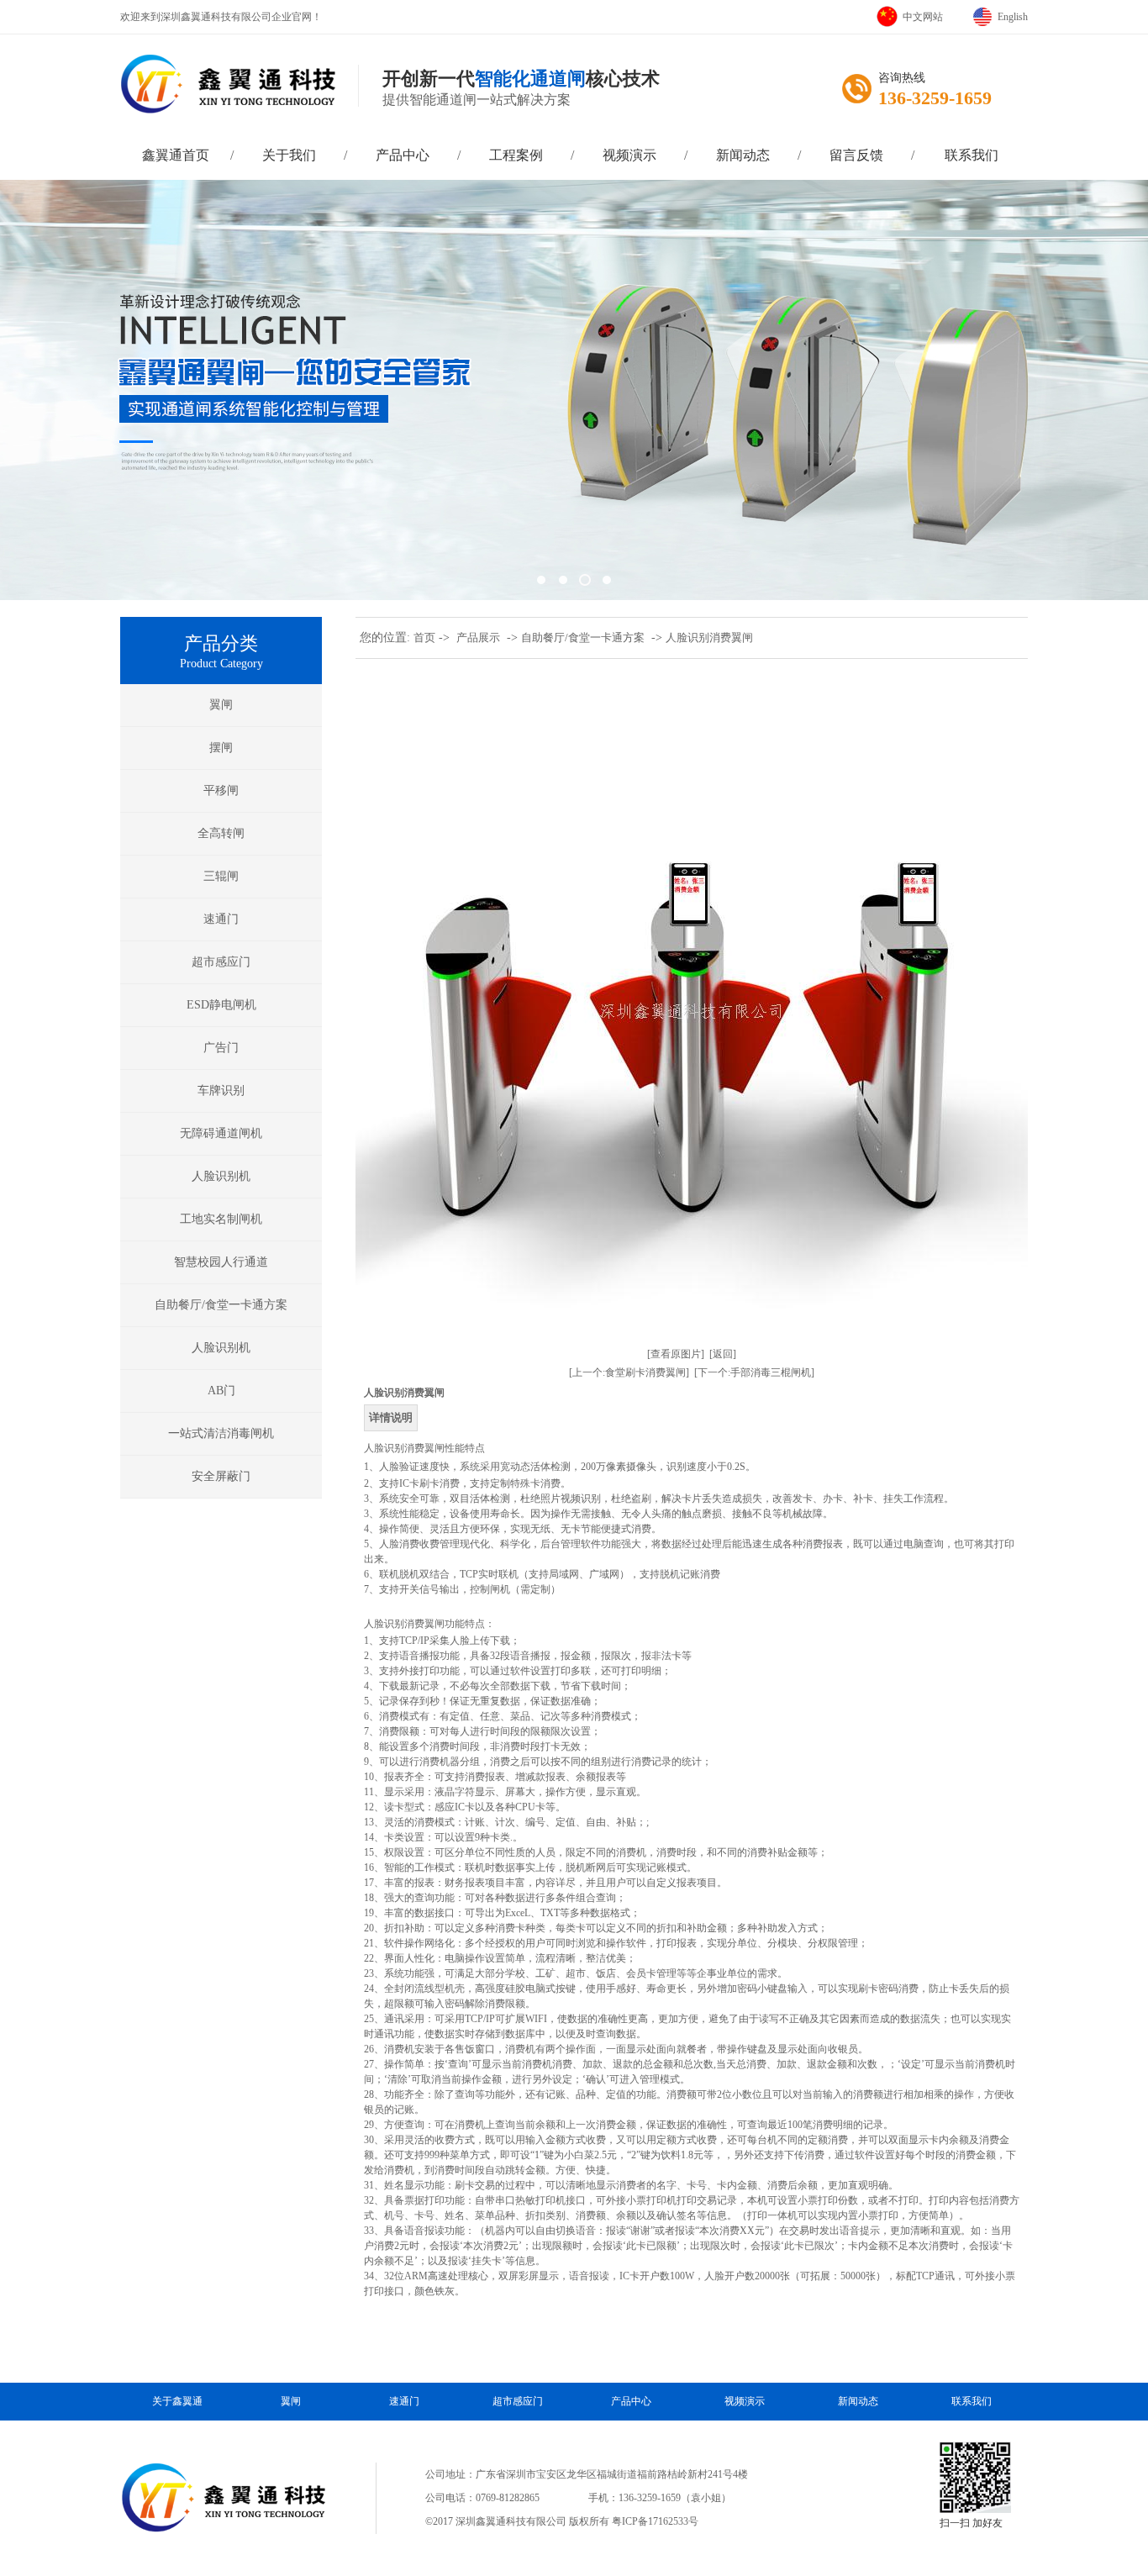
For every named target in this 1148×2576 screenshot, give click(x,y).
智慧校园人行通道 (221, 1262)
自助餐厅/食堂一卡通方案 (221, 1305)
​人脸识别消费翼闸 (709, 637)
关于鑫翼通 (177, 2401)
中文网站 (923, 17)
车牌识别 (221, 1090)
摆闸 (221, 748)
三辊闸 (221, 876)
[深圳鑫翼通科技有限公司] (574, 390)
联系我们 (972, 155)
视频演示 (629, 155)
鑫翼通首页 (176, 155)
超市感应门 (221, 962)
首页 (424, 637)
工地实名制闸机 (221, 1219)
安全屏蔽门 (221, 1476)
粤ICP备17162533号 (655, 2521)
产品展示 (478, 637)
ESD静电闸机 (221, 1005)
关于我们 (289, 155)
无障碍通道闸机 (221, 1133)
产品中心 (403, 155)
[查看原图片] (676, 1354)
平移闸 (221, 790)
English (1013, 17)
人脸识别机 (221, 1176)
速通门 (221, 919)
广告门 (221, 1048)
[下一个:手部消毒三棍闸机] (754, 1372)
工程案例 (516, 155)
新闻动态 (743, 155)
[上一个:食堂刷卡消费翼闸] (629, 1372)
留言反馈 (856, 155)
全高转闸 (221, 833)
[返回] (723, 1354)
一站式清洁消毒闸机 (221, 1433)
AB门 (221, 1391)
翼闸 (221, 705)
